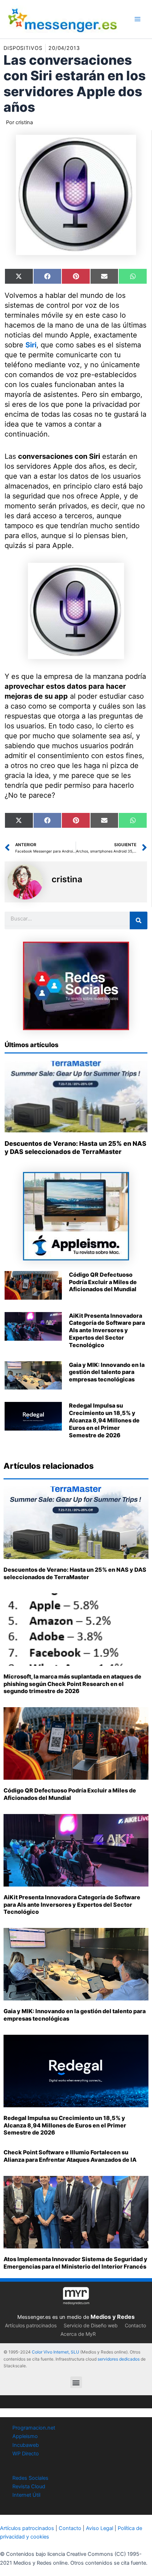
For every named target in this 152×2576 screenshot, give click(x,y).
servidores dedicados (119, 2359)
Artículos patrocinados (31, 2325)
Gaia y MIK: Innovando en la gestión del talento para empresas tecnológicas (107, 1372)
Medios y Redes (113, 2317)
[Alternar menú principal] (138, 19)
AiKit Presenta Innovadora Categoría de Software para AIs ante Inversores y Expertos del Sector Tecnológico (107, 1330)
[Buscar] (139, 920)
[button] (76, 2382)
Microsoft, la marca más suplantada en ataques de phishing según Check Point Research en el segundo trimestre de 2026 (72, 1684)
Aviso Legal (100, 2528)
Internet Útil (26, 2495)
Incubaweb (26, 2445)
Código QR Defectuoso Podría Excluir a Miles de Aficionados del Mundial (103, 1282)
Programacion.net (34, 2428)
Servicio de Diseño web (91, 2325)
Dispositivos (23, 48)
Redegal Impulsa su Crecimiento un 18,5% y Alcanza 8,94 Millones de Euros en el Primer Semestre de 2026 (104, 1420)
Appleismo (25, 2436)
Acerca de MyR (78, 2334)
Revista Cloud (29, 2487)
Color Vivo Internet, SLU (55, 2352)
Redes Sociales (30, 2478)
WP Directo (26, 2454)
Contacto (135, 2325)
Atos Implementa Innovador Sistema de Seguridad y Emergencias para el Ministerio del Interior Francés (75, 2263)
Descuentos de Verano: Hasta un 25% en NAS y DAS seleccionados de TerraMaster (75, 1573)
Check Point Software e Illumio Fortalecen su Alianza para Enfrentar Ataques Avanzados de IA (70, 2156)
